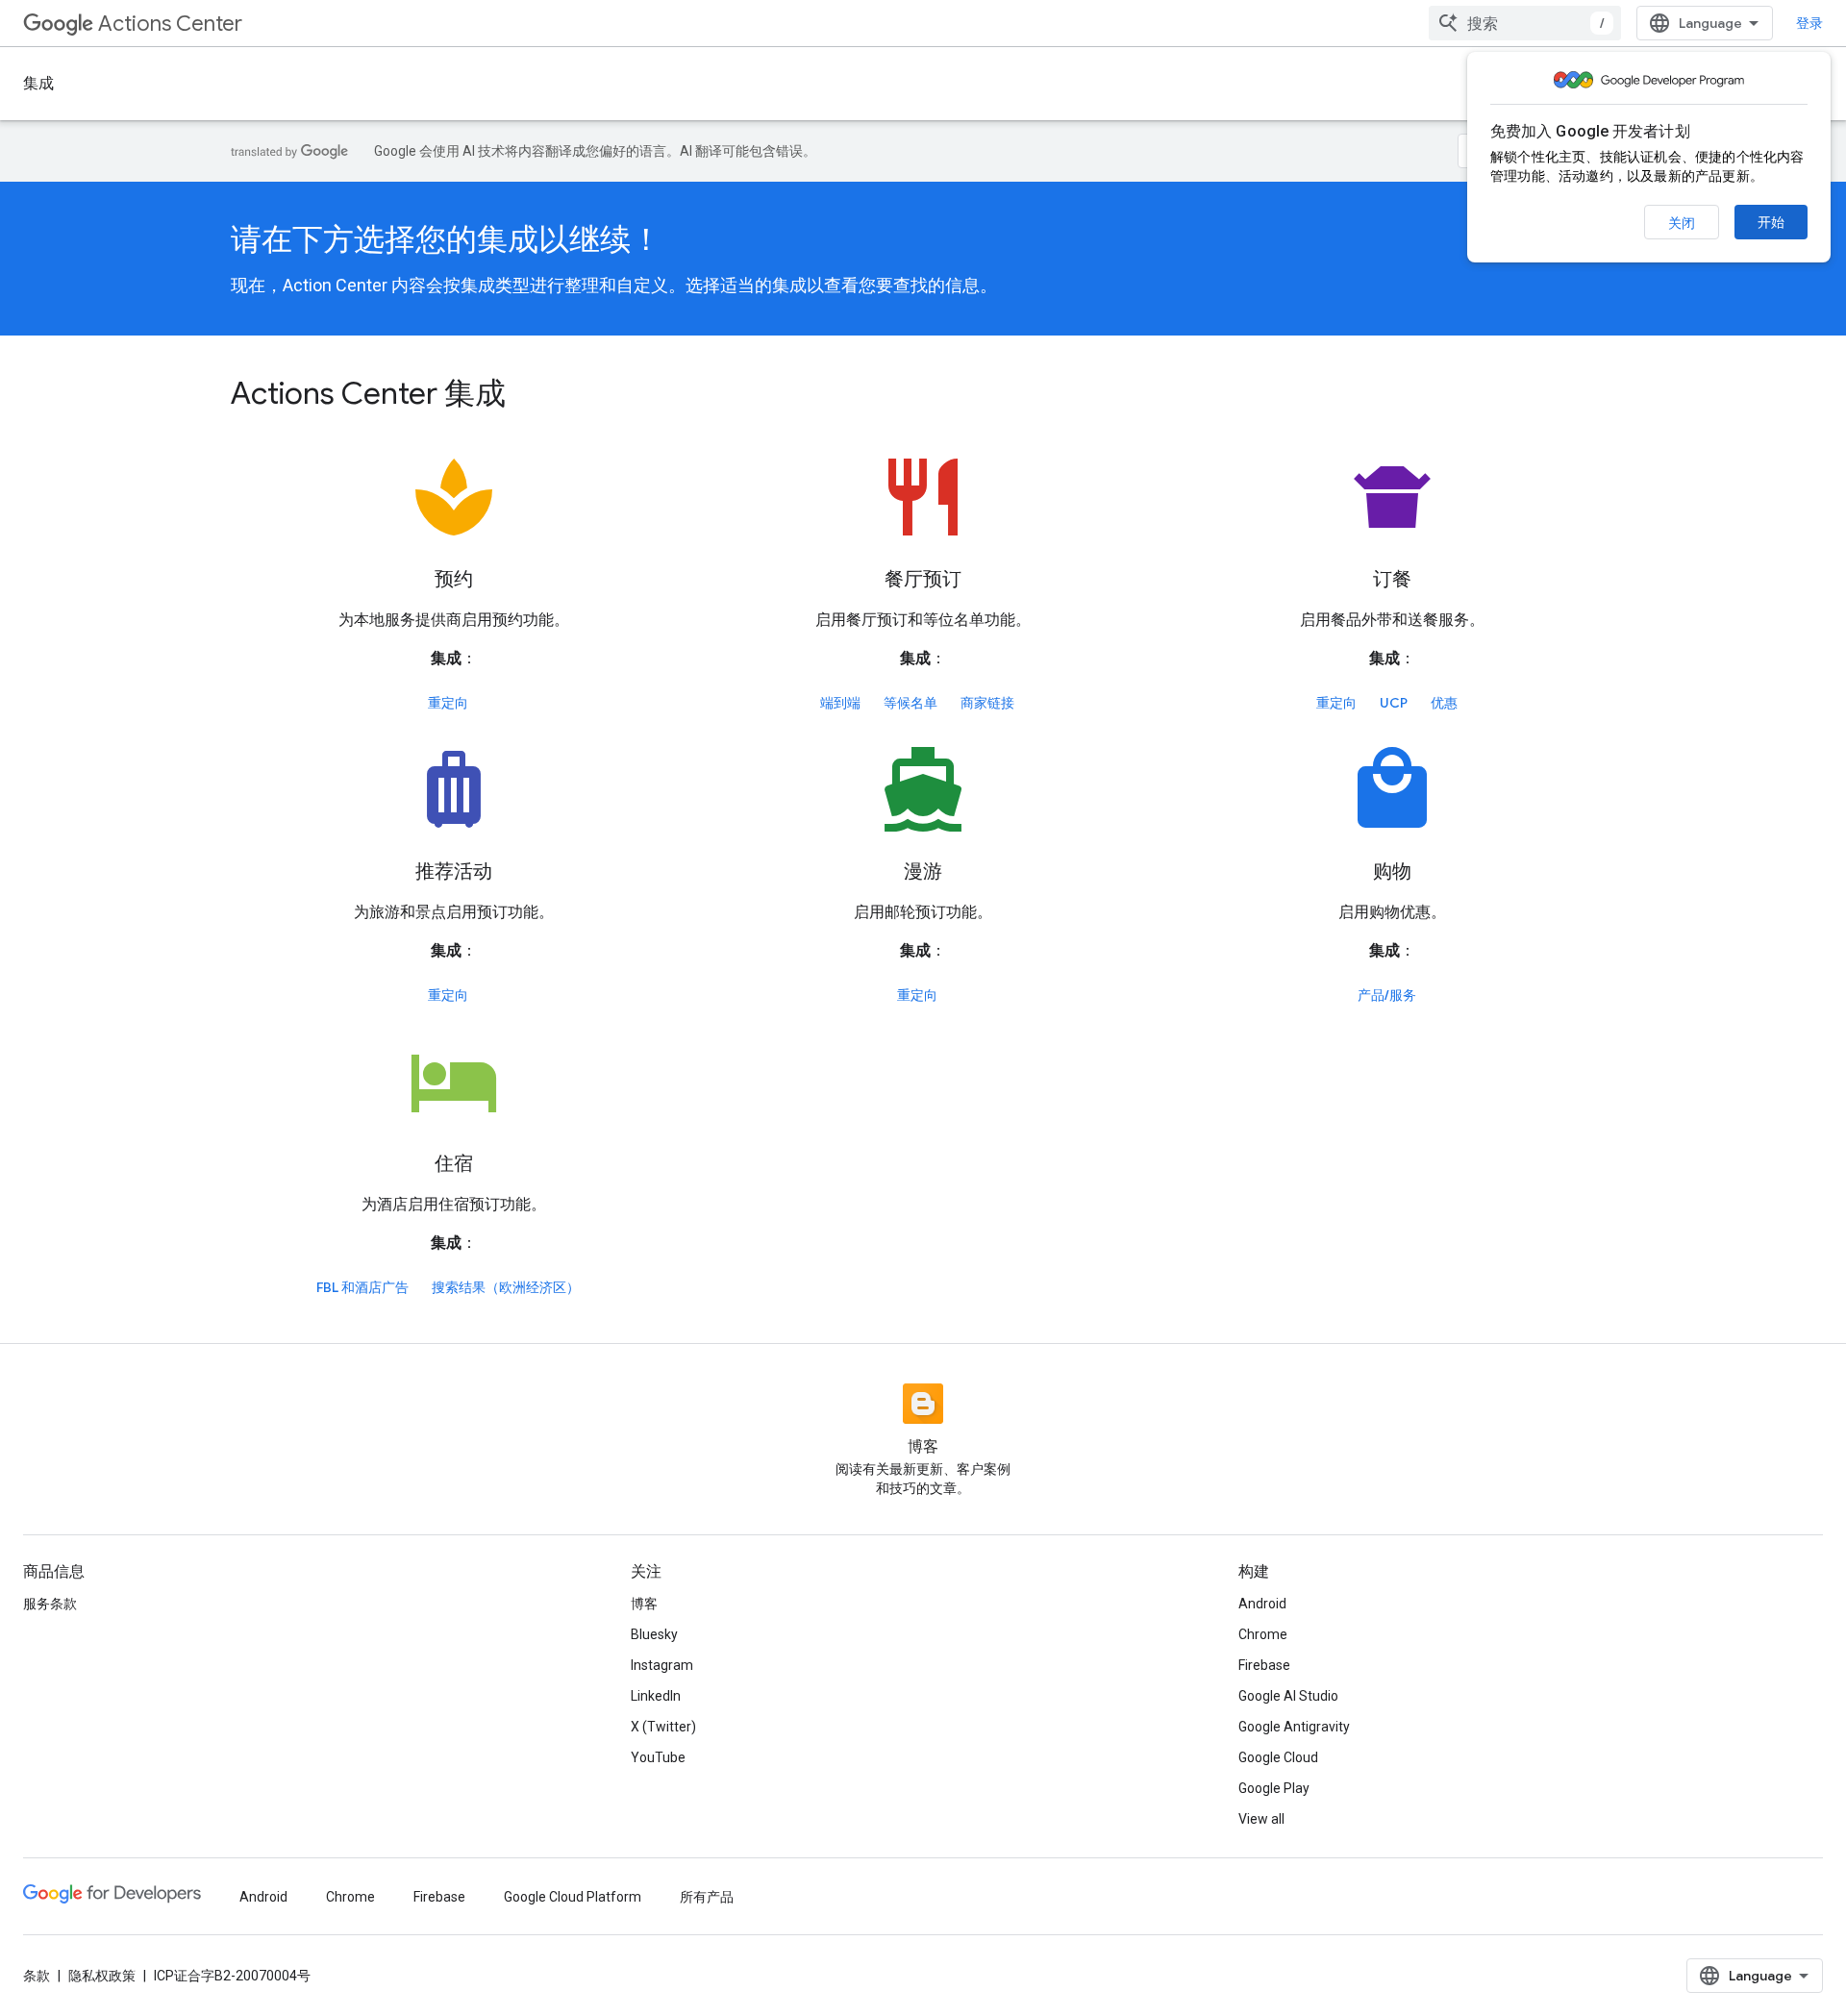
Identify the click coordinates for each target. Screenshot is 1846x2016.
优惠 (1444, 703)
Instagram (662, 1665)
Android (1262, 1604)
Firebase (1264, 1665)
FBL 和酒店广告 (362, 1287)
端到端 (840, 703)
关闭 (1682, 223)
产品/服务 (1387, 995)
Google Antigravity (1294, 1727)
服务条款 (50, 1604)
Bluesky (654, 1634)
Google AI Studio (1288, 1696)
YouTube (658, 1757)
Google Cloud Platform (573, 1897)
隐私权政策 (102, 1976)
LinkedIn (656, 1696)
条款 (37, 1976)
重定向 (448, 703)
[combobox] (1525, 23)
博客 (644, 1604)
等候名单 (911, 703)
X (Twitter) (663, 1727)
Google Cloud (1278, 1757)
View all (1261, 1819)
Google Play (1274, 1788)
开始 (1771, 222)
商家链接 (987, 703)
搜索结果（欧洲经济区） (506, 1287)
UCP (1394, 703)
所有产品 (707, 1897)
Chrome (1263, 1634)
